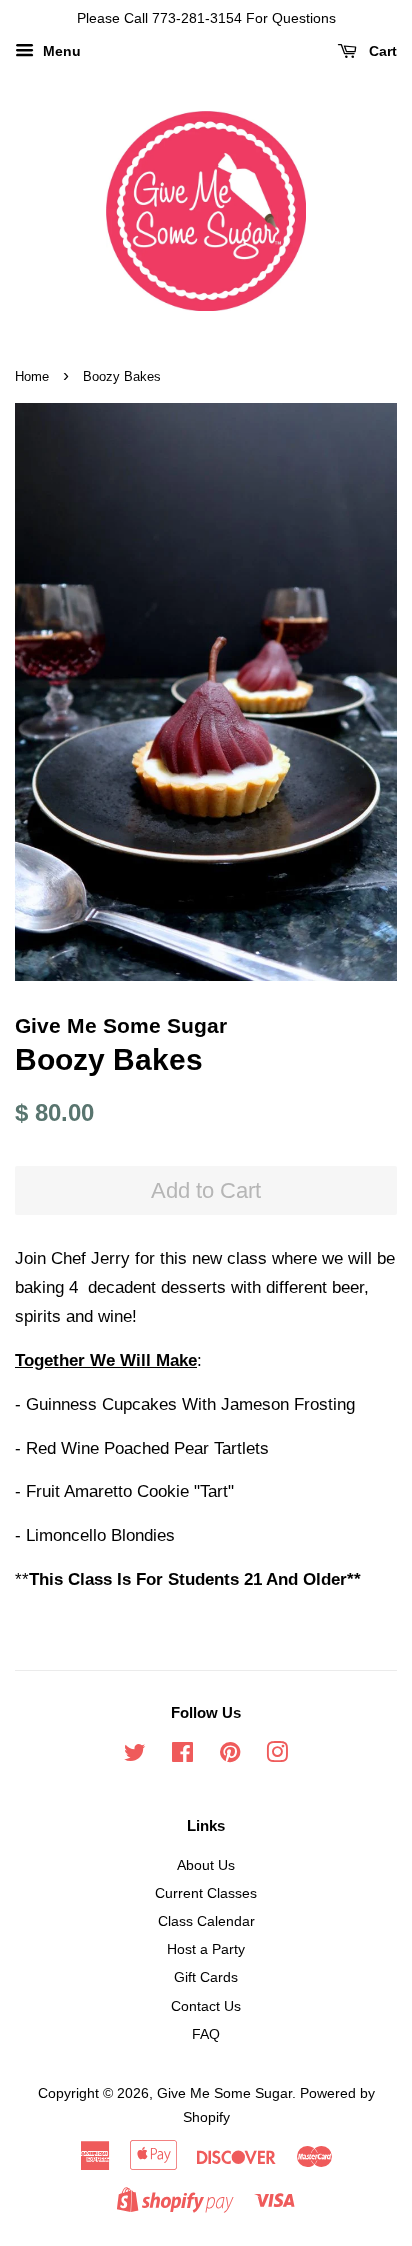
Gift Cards (206, 1977)
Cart (381, 51)
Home (32, 376)
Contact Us (206, 2006)
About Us (206, 1865)
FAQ (206, 2034)
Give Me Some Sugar (224, 2093)
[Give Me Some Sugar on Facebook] (182, 1756)
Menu (60, 51)
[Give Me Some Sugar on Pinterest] (230, 1756)
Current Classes (206, 1893)
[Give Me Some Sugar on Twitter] (135, 1756)
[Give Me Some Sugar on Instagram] (277, 1756)
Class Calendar (206, 1921)
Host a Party (206, 1949)
